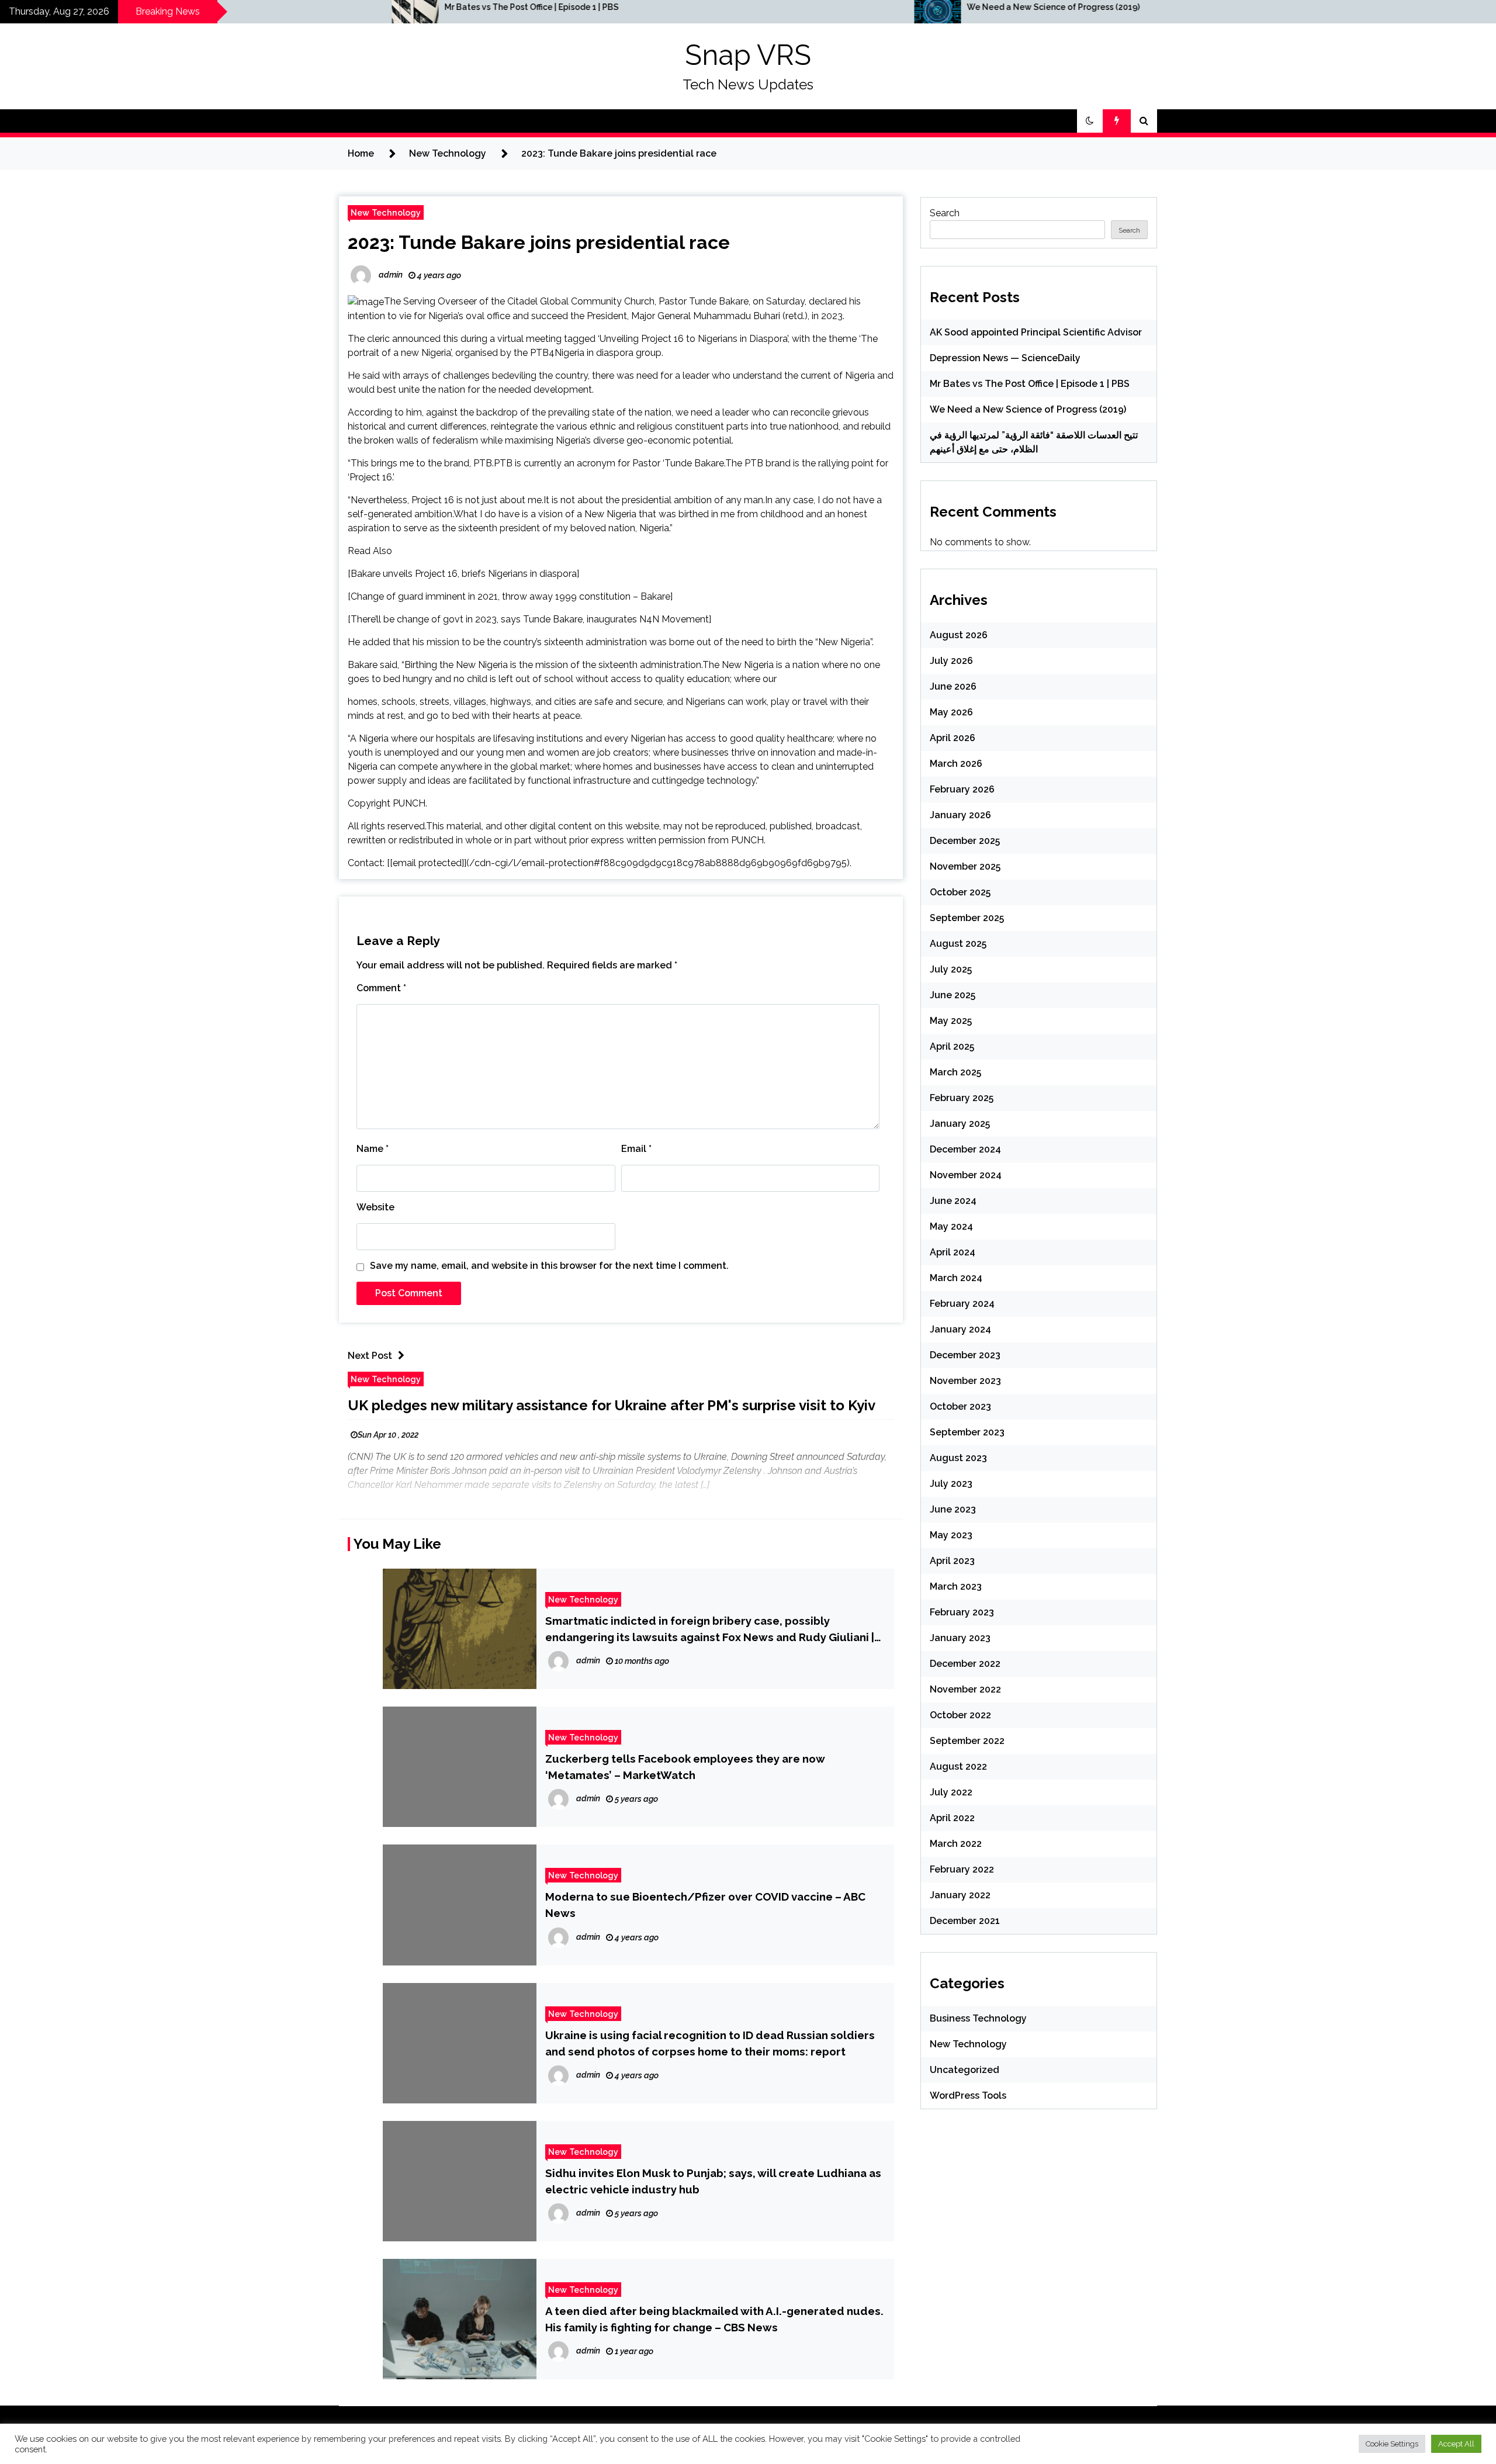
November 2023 (965, 1381)
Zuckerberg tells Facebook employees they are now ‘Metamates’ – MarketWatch (685, 1767)
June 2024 (953, 1201)
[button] (1090, 121)
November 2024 (966, 1175)
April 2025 (952, 1046)
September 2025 (967, 918)
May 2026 (951, 712)
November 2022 (965, 1689)
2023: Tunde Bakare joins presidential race (539, 242)
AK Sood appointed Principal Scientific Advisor (1036, 332)
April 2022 (952, 1818)
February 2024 (962, 1304)
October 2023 (960, 1406)
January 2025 (960, 1124)
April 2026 (953, 738)
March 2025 (955, 1072)
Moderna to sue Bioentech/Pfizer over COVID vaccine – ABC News (705, 1905)
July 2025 (951, 969)
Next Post (370, 1356)
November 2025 (965, 866)
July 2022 (951, 1792)
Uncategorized (965, 2070)
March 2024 (956, 1278)
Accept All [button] (1456, 2444)
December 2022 (965, 1664)
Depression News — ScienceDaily (1005, 358)
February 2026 (962, 789)
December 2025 (965, 841)
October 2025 (960, 892)
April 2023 (952, 1561)
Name (373, 1149)
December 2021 (965, 1921)
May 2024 (951, 1226)
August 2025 (958, 944)
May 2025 (951, 1021)
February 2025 (962, 1098)
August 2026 (959, 635)
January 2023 (960, 1638)
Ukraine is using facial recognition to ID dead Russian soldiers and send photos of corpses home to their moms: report (710, 2043)
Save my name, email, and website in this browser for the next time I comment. (549, 1266)
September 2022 (967, 1741)
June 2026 (953, 686)
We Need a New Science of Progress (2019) (801, 7)
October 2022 (960, 1715)
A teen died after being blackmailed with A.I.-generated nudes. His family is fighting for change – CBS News (714, 2319)
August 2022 (958, 1766)
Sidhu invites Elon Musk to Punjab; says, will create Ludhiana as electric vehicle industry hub (713, 2181)
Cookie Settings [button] (1392, 2444)
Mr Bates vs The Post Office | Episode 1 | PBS (279, 7)
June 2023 (953, 1509)
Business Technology (978, 2018)
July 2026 (951, 661)
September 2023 (967, 1432)
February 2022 (962, 1869)
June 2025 (953, 995)
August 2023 (958, 1458)
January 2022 (960, 1895)
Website (375, 1207)
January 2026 (960, 815)
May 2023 (951, 1535)
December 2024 (965, 1149)
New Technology (386, 212)
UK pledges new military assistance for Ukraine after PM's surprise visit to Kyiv (612, 1405)
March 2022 (956, 1844)
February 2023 (962, 1612)
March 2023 (956, 1586)
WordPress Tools (968, 2096)
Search (945, 213)
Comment (381, 988)
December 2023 (965, 1355)
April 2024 (953, 1252)
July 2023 (951, 1484)
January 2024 (960, 1329)
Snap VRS (748, 55)
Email (636, 1149)
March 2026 (956, 764)
